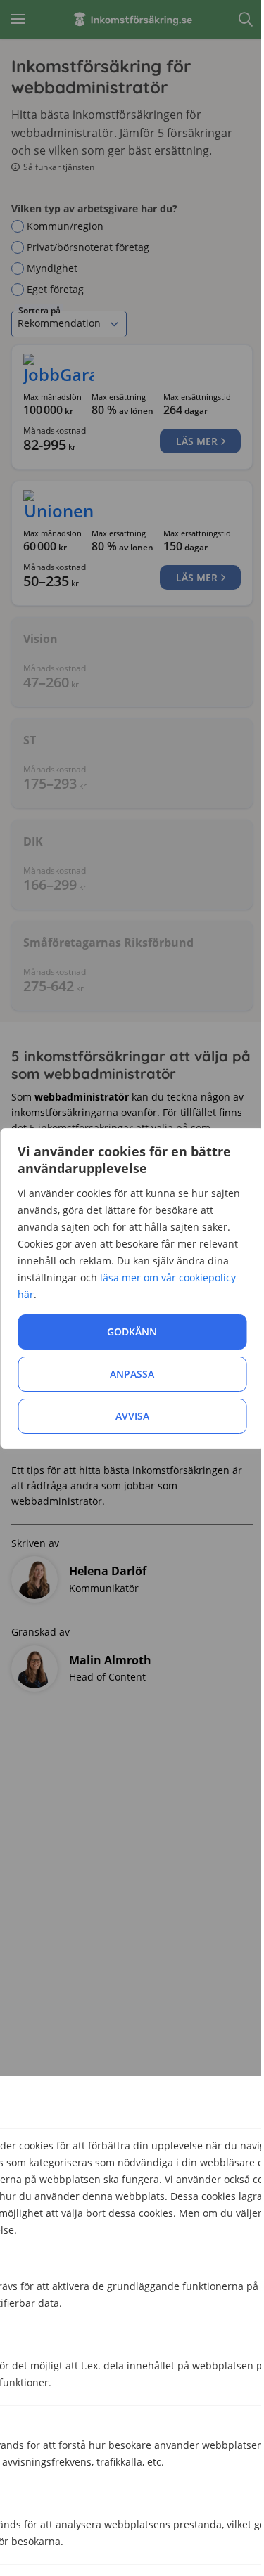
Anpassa (132, 1374)
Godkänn (132, 1332)
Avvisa (132, 1416)
